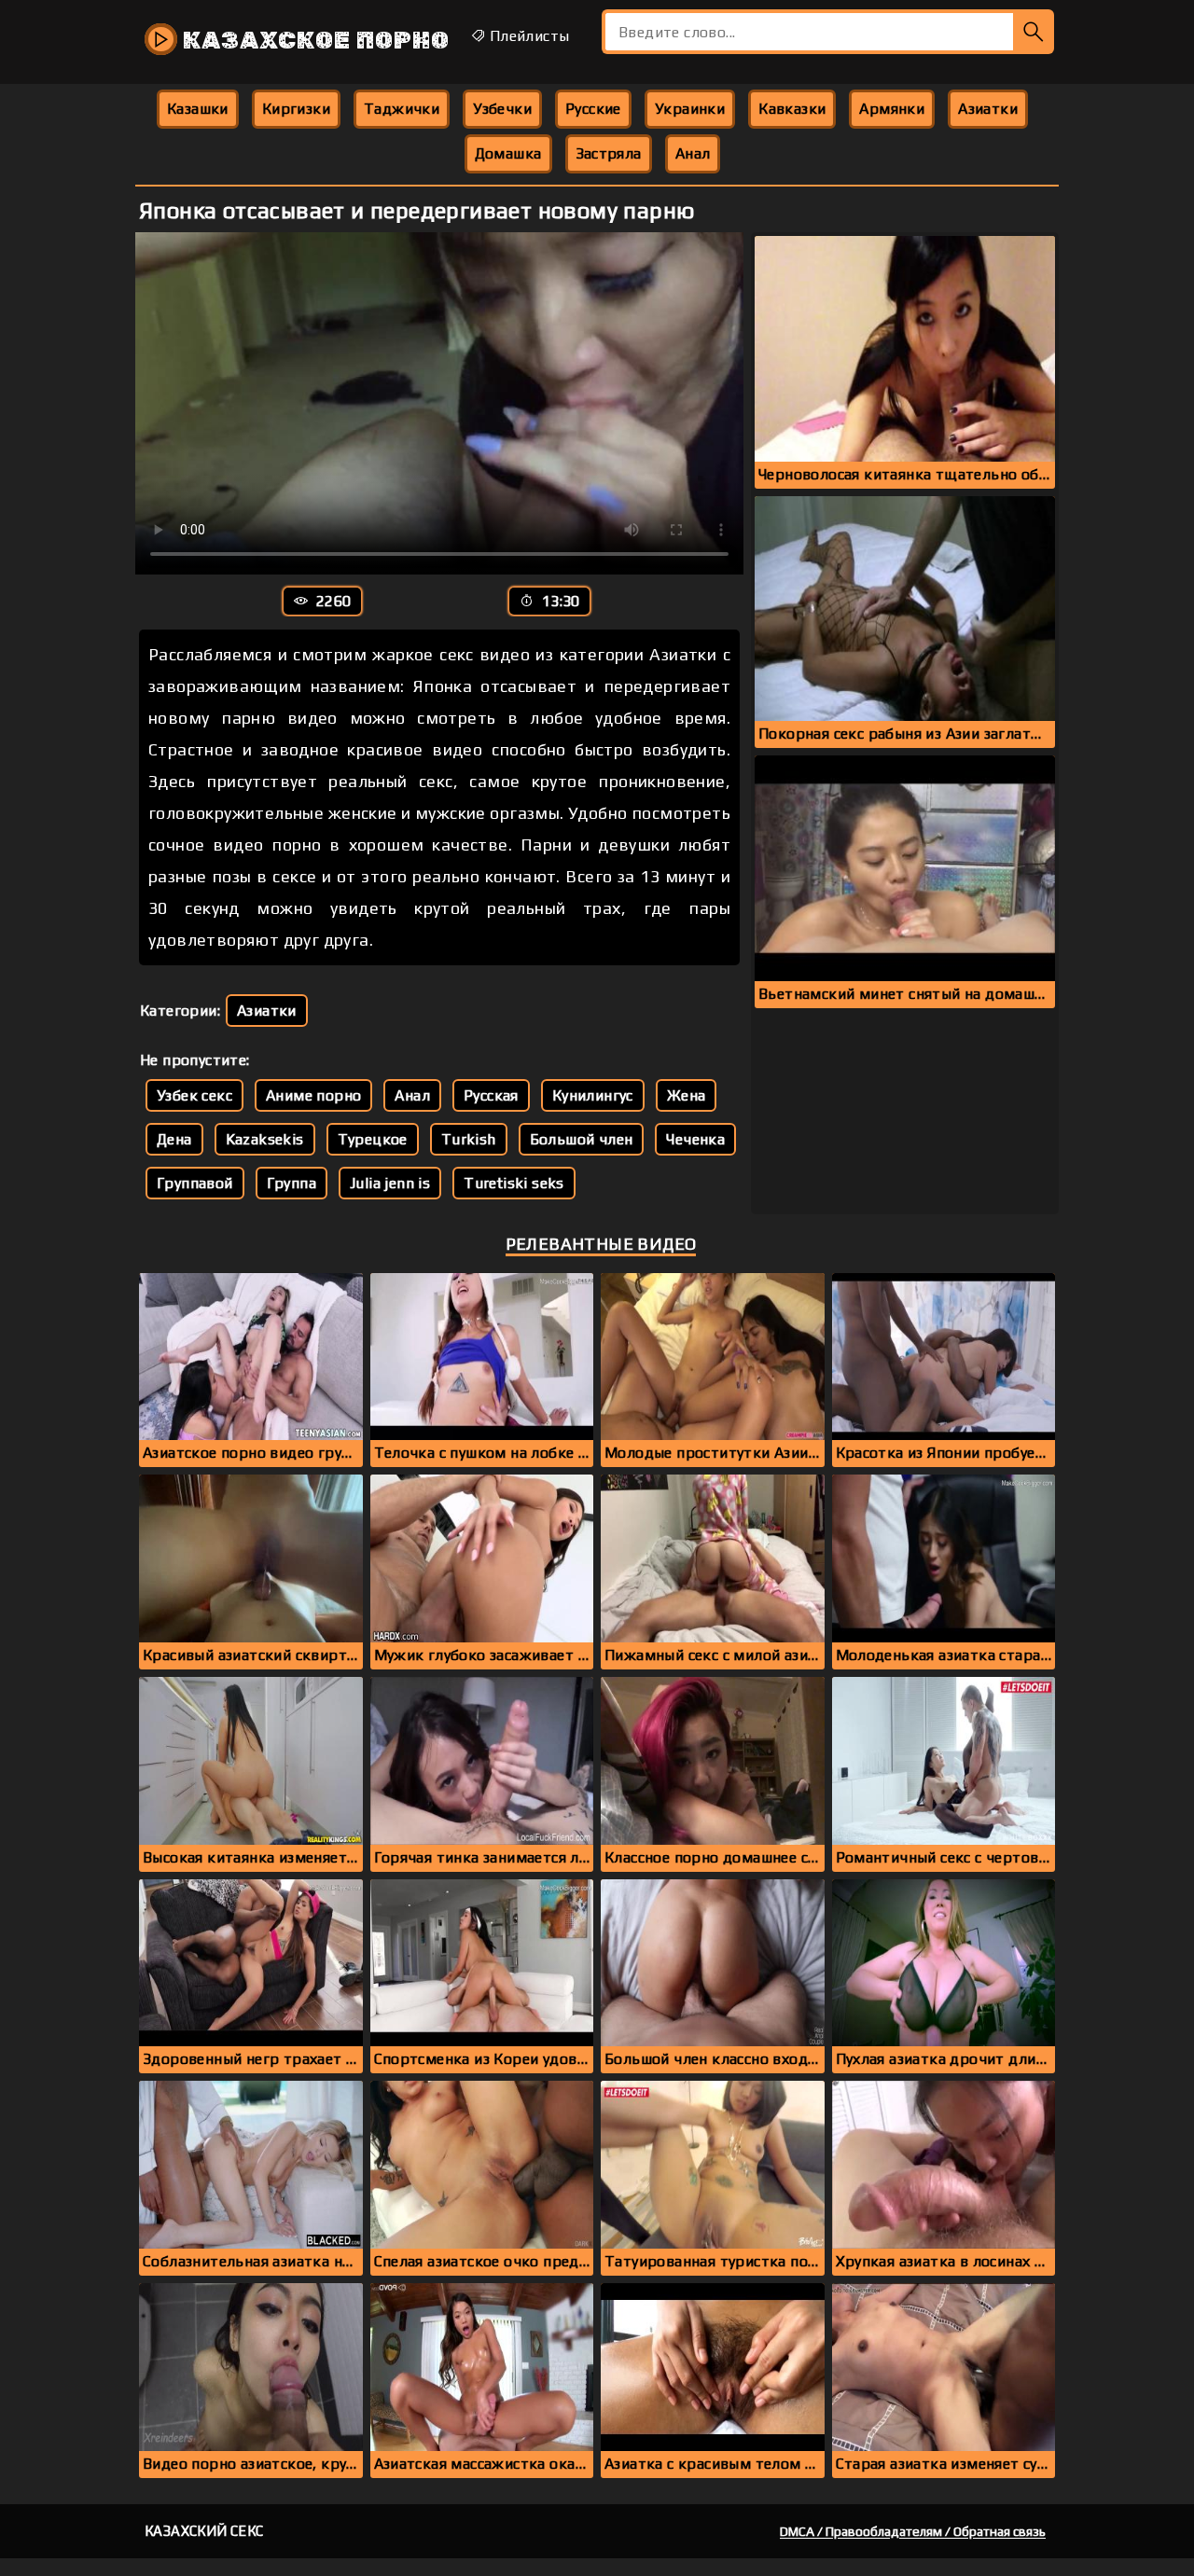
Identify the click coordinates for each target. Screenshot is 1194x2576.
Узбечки (502, 109)
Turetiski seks (514, 1183)
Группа (292, 1183)
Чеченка (695, 1139)
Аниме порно (313, 1095)
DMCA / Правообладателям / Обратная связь (913, 2531)
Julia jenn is (390, 1183)
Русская (491, 1095)
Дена (174, 1139)
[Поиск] (1034, 32)
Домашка (508, 153)
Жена (687, 1095)
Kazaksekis (265, 1139)
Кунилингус (593, 1095)
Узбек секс (194, 1095)
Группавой (195, 1183)
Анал (693, 153)
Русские (593, 109)
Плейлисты (527, 36)
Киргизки (296, 109)
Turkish (469, 1139)
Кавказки (792, 109)
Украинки (690, 109)
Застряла (609, 153)
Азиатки (988, 109)
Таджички (402, 109)
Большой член (582, 1139)
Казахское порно (313, 41)
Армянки (892, 109)
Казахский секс (204, 2531)
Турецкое (373, 1139)
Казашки (198, 109)
